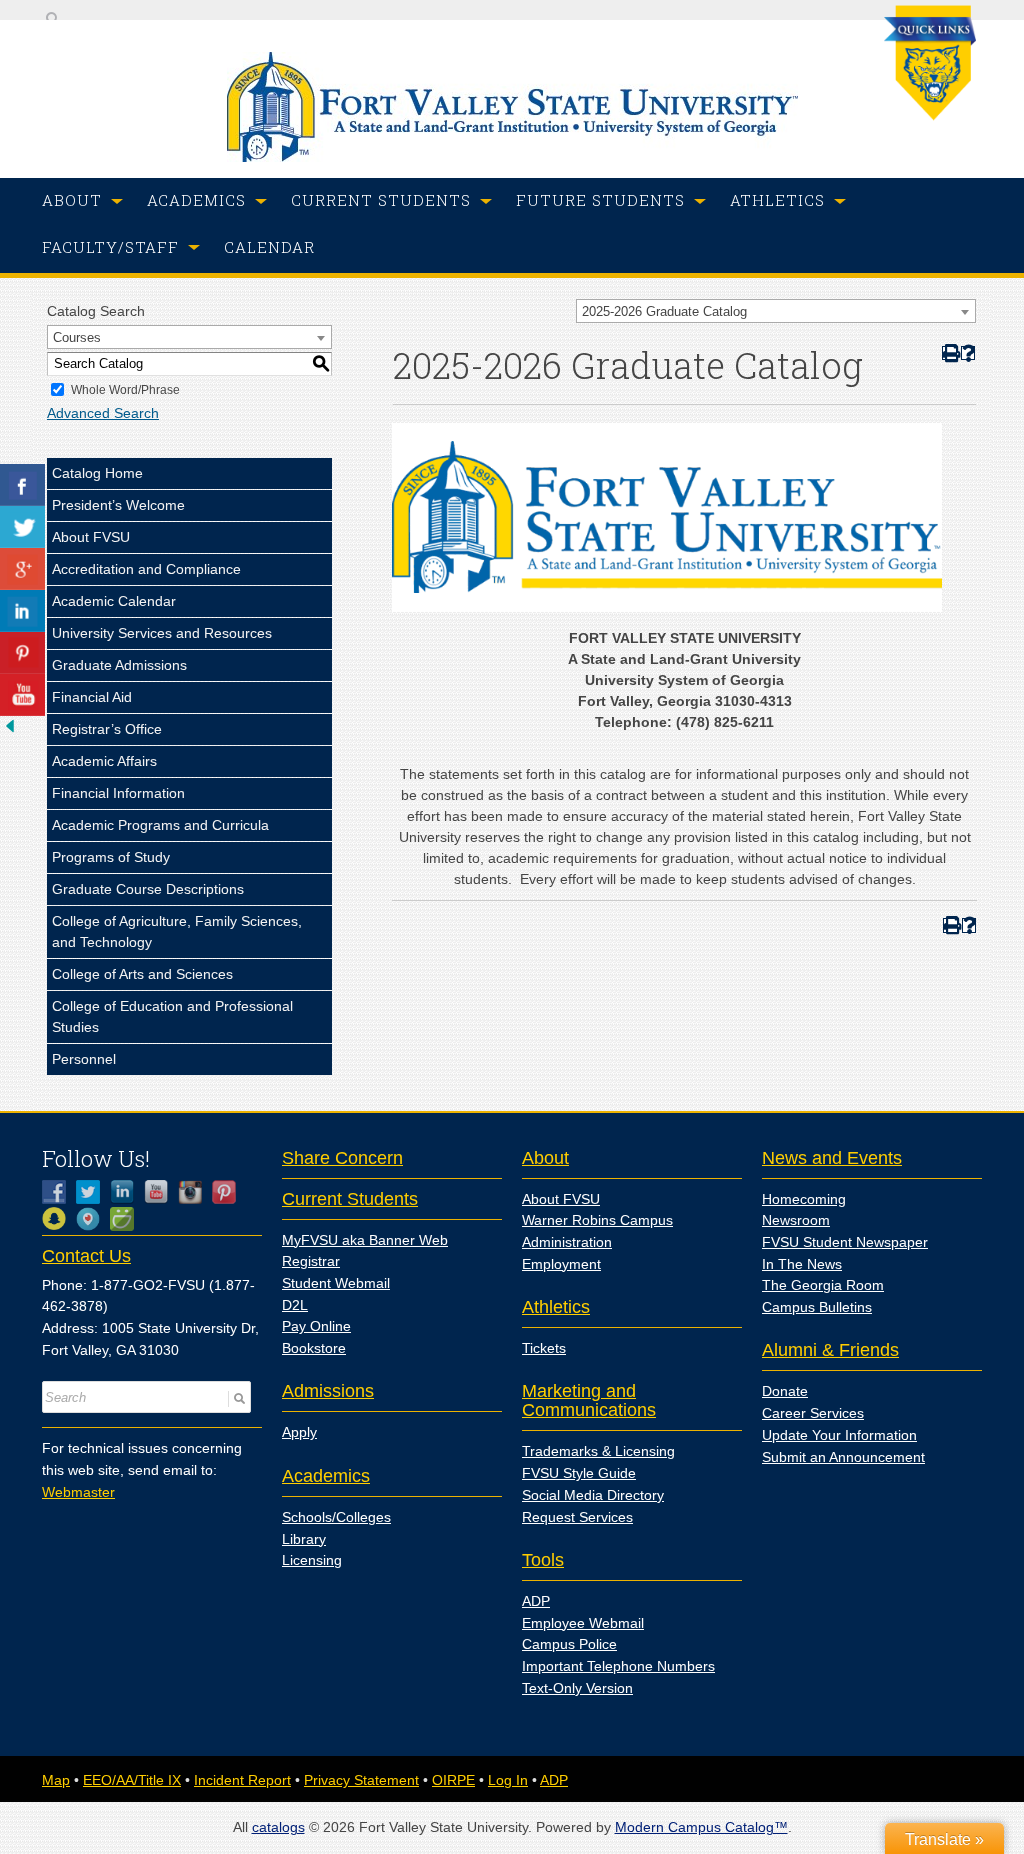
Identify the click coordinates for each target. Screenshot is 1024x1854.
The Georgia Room (823, 1285)
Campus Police (569, 1644)
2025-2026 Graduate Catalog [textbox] (664, 311)
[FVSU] (512, 157)
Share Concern (342, 1158)
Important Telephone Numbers (618, 1666)
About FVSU (91, 537)
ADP (536, 1601)
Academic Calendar (114, 601)
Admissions (328, 1391)
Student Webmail (336, 1283)
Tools (543, 1560)
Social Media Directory (593, 1495)
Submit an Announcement (843, 1457)
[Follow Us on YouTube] (161, 1192)
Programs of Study (111, 857)
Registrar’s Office (107, 729)
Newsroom (796, 1220)
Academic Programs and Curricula (160, 825)
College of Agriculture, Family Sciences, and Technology (177, 931)
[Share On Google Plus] (22, 569)
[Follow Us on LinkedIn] (127, 1192)
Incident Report (242, 1780)
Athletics (556, 1307)
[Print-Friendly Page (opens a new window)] (949, 353)
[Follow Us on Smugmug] (127, 1219)
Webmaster (78, 1492)
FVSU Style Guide (579, 1473)
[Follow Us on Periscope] (93, 1219)
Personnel (84, 1059)
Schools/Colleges (336, 1517)
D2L (295, 1305)
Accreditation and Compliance (146, 569)
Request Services (577, 1517)
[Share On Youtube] (22, 695)
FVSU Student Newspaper (845, 1242)
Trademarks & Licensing (598, 1451)
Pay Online (316, 1326)
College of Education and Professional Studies (172, 1016)
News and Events (832, 1158)
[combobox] (776, 311)
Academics (326, 1476)
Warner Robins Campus (597, 1220)
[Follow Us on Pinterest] (229, 1192)
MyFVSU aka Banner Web (365, 1240)
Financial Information (118, 793)
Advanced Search (103, 413)
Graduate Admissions (119, 665)
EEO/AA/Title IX (132, 1780)
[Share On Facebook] (22, 485)
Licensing (312, 1560)
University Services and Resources (162, 633)
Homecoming (804, 1199)
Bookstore (314, 1348)
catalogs (278, 1827)
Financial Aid (92, 697)
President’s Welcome (118, 505)
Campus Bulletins (817, 1307)
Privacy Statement (361, 1780)
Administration (567, 1242)
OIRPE (453, 1780)
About (545, 1158)
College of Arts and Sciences (142, 974)
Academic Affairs (104, 761)
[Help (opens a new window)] (968, 353)
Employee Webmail (583, 1623)
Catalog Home (97, 473)
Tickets (544, 1348)
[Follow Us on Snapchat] (59, 1219)
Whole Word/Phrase (125, 390)
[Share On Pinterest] (22, 653)
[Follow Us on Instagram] (195, 1192)
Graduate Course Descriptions (148, 889)
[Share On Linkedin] (22, 611)
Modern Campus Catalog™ (701, 1827)
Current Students (350, 1199)
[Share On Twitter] (22, 527)
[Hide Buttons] (10, 731)
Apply (299, 1432)
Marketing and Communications (589, 1400)
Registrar (311, 1261)
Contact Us (86, 1256)
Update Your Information (839, 1435)
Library (304, 1539)
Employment (561, 1264)
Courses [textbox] (77, 337)
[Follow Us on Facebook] (59, 1192)
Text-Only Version (577, 1688)
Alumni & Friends (830, 1350)
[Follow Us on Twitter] (93, 1192)
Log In (508, 1780)
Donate (785, 1391)
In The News (802, 1264)
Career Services (813, 1413)
